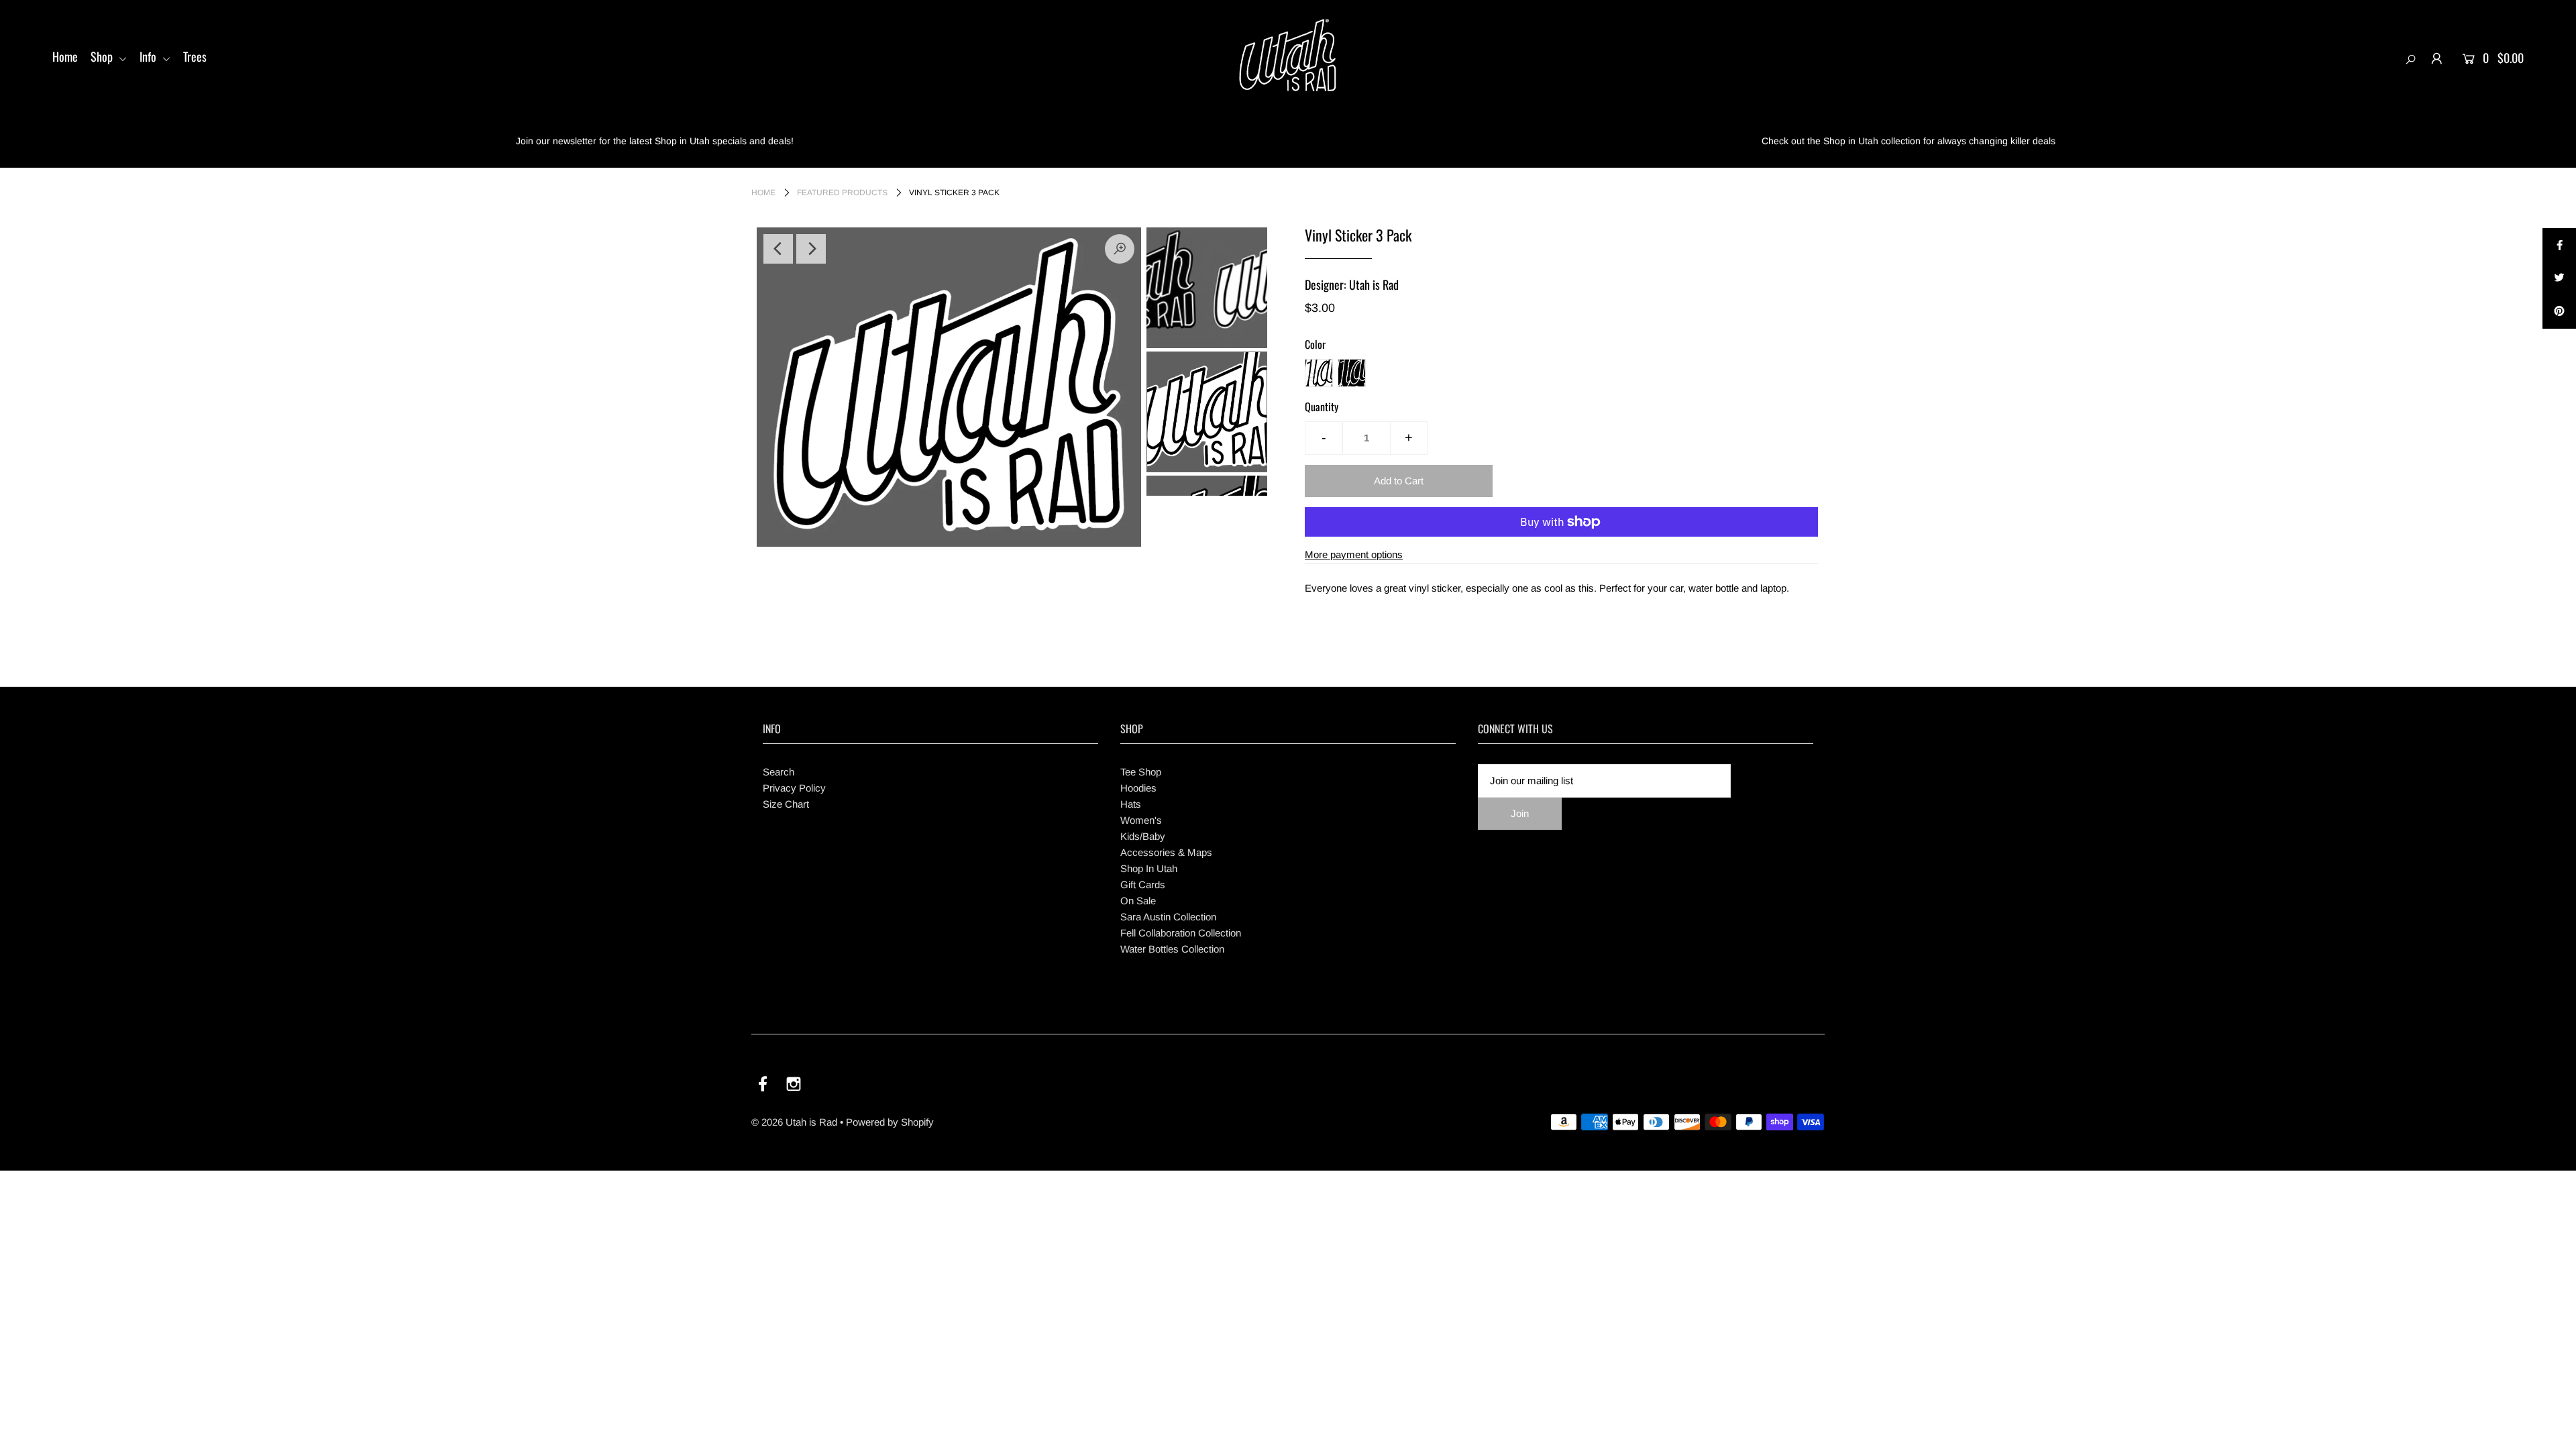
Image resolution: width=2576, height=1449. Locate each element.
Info (149, 56)
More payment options (1354, 554)
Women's (1141, 820)
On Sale (1138, 901)
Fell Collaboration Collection (1181, 933)
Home (65, 56)
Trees (195, 56)
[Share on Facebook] (2559, 245)
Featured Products (842, 193)
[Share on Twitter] (2559, 278)
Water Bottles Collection (1172, 949)
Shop (103, 56)
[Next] (811, 249)
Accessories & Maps (1166, 852)
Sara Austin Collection (1168, 917)
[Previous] (778, 249)
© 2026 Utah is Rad (794, 1122)
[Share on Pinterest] (2559, 312)
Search (779, 772)
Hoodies (1138, 788)
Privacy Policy (794, 788)
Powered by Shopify (890, 1122)
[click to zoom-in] (1120, 249)
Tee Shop (1141, 772)
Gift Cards (1143, 884)
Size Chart (786, 804)
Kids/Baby (1143, 836)
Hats (1131, 804)
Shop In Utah (1149, 868)
